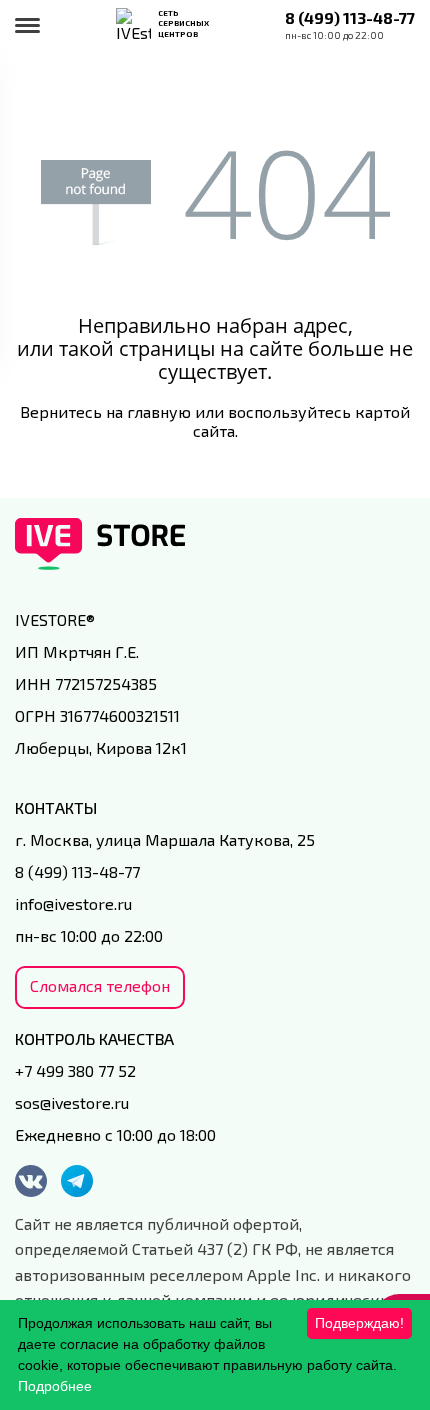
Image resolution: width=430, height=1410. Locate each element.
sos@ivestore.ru (72, 1102)
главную (159, 411)
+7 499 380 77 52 (75, 1070)
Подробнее (55, 1386)
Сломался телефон (100, 985)
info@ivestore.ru (73, 903)
